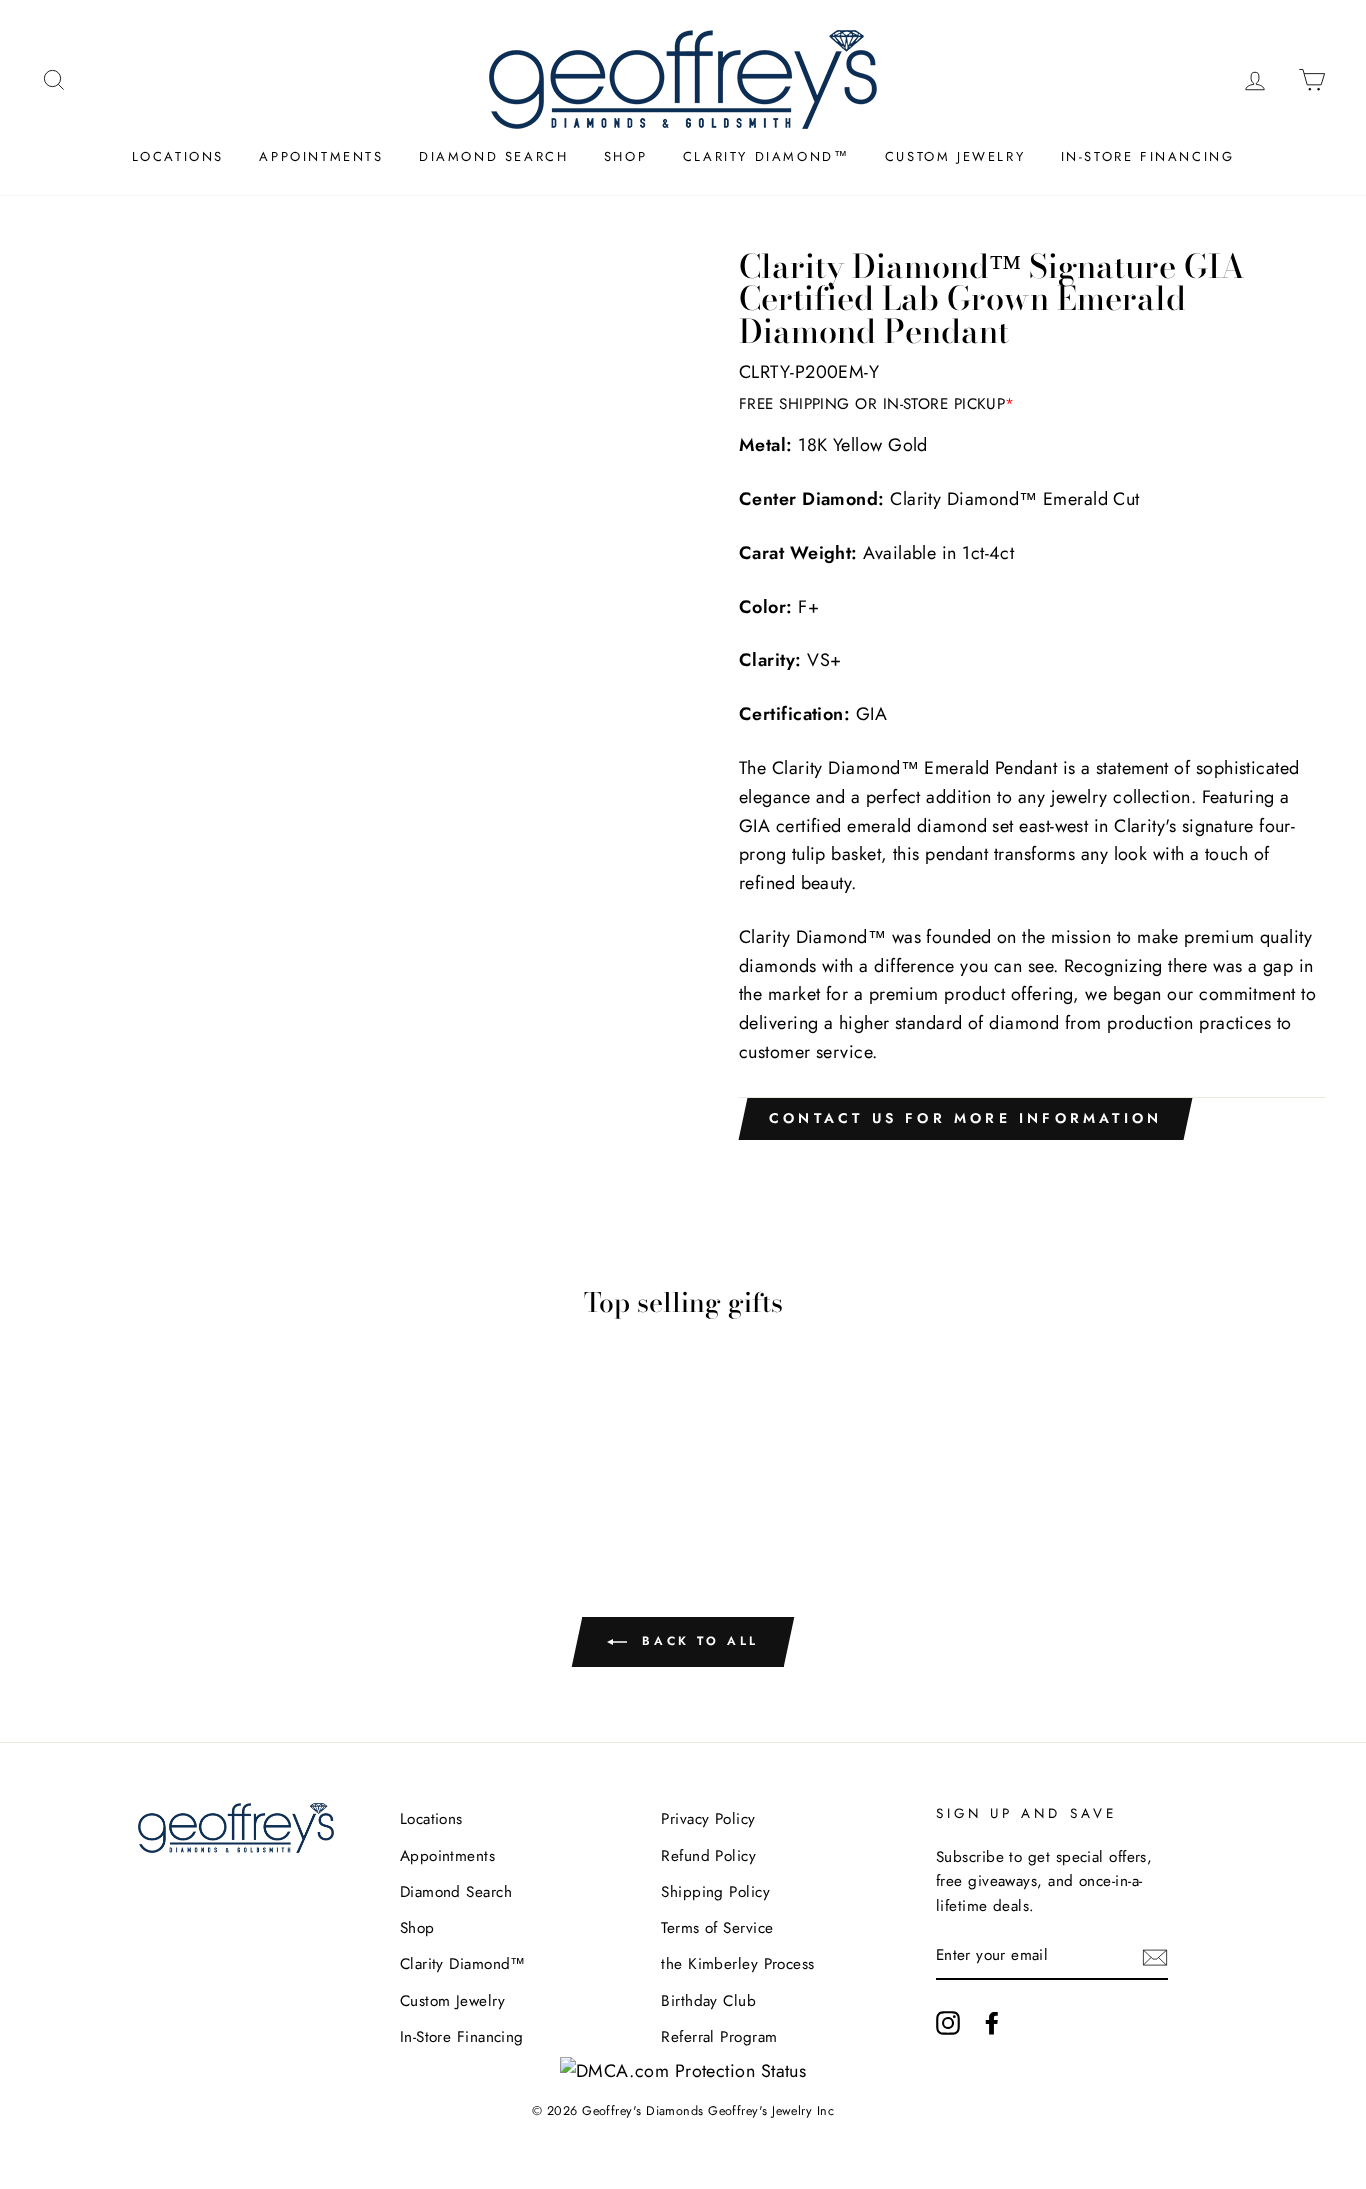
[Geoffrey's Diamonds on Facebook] (992, 2022)
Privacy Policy (708, 1819)
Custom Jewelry (955, 156)
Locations (178, 156)
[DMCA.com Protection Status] (683, 2071)
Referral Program (719, 2037)
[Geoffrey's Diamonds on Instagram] (948, 2022)
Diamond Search (493, 156)
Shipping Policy (715, 1892)
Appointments (321, 156)
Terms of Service (717, 1928)
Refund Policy (708, 1856)
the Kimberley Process (737, 1964)
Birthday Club (708, 2001)
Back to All (697, 1641)
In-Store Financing (1148, 156)
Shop (625, 156)
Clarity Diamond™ (766, 156)
